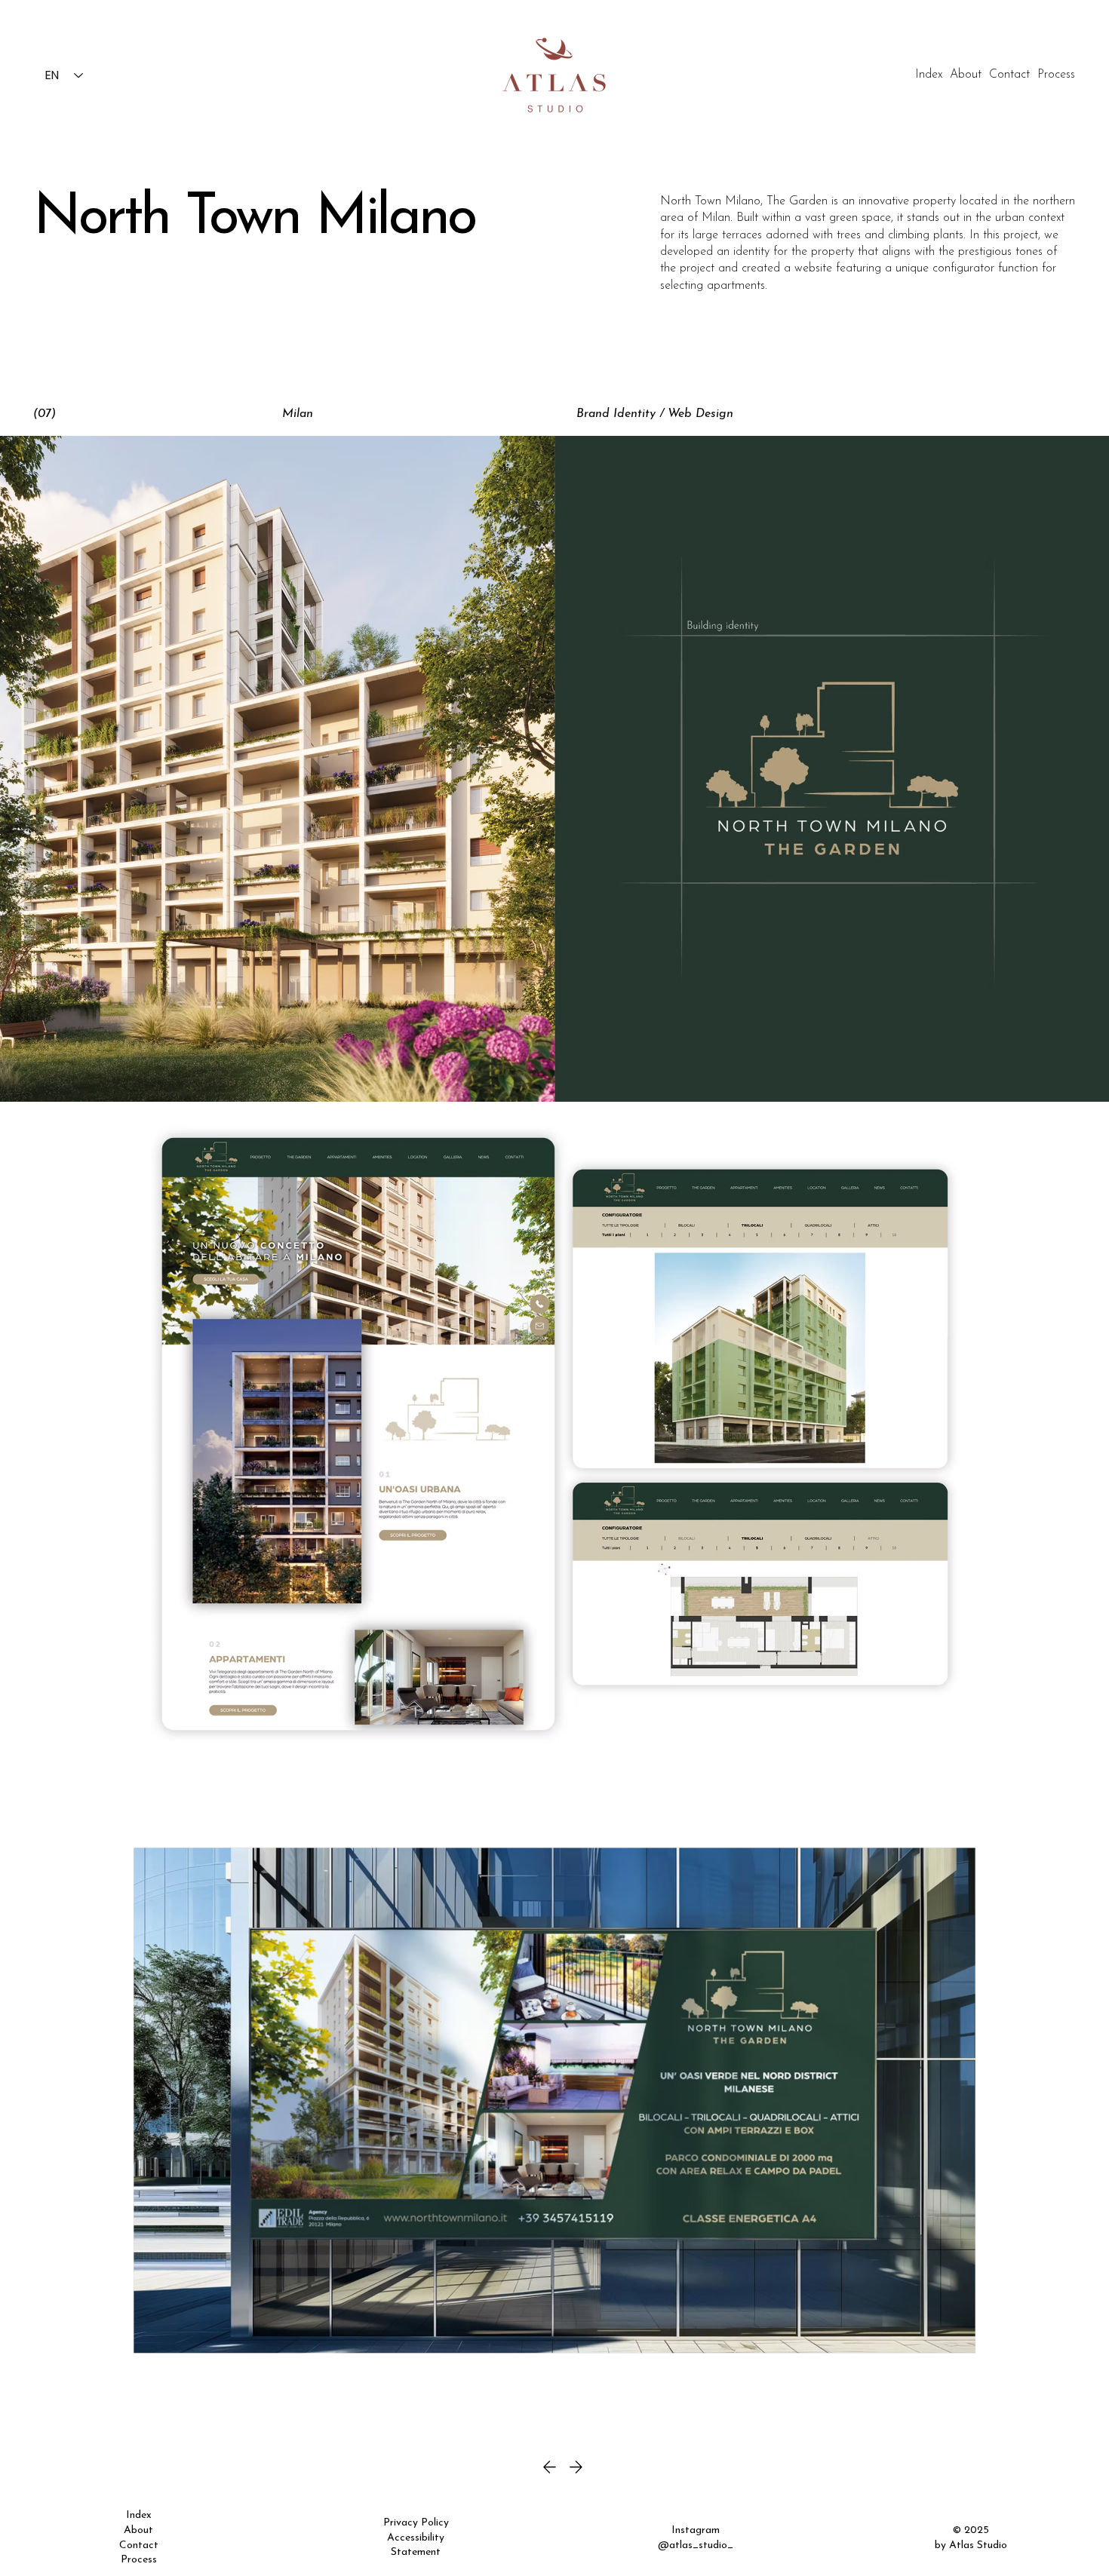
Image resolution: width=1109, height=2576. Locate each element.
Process (139, 2560)
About (138, 2530)
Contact (139, 2545)
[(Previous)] (507, 2467)
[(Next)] (605, 2467)
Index (139, 2515)
